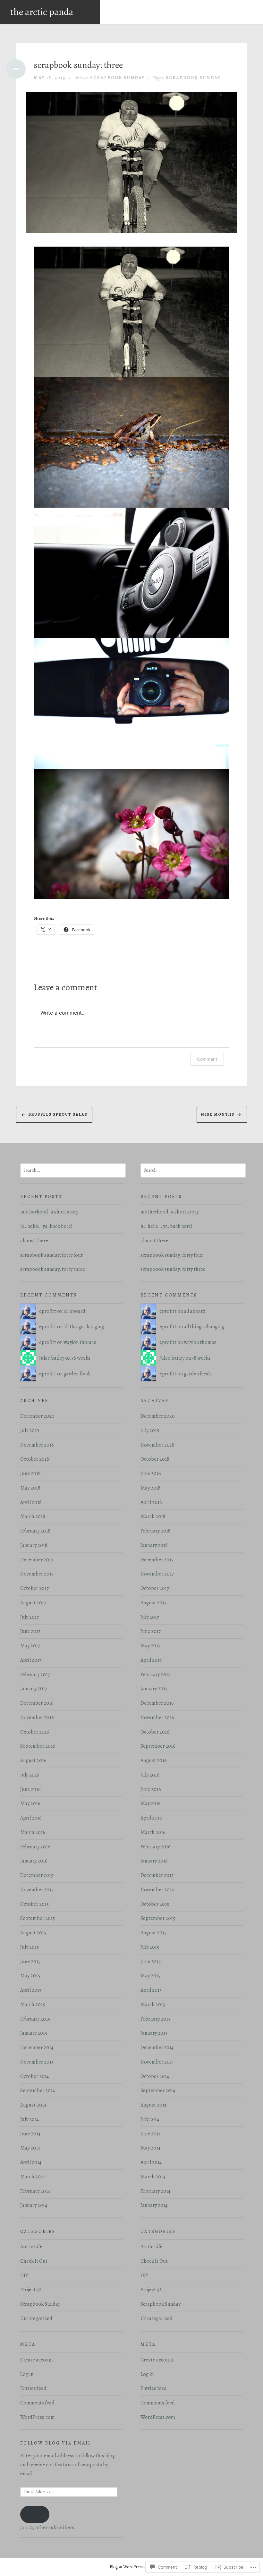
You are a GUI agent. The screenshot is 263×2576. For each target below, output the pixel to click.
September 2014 (38, 2090)
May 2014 (30, 2148)
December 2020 (37, 1416)
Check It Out (34, 2261)
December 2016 (37, 1703)
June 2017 (30, 1631)
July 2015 (30, 1947)
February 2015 (35, 2019)
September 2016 (38, 1746)
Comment (207, 1059)
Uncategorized (36, 2318)
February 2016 (35, 1847)
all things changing (84, 1327)
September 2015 (38, 1918)
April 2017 (31, 1660)
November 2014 (37, 2062)
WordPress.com (38, 2417)
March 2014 (33, 2177)
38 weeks (81, 1358)
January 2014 (34, 2205)
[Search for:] (73, 1170)
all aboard (74, 1311)
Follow (35, 2514)
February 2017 (35, 1675)
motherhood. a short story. (50, 1212)
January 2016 (34, 1861)
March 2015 (33, 2005)
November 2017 (37, 1574)
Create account (37, 2360)
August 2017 (33, 1603)
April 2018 (31, 1502)
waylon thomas (80, 1342)
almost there (34, 1241)
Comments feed (37, 2403)
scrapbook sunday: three (78, 65)
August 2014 (33, 2105)
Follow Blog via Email (56, 2443)
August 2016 (33, 1761)
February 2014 (35, 2191)
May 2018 (30, 1488)
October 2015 (34, 1904)
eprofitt (48, 1311)
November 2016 (37, 1718)
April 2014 (31, 2162)
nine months (218, 1114)
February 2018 (35, 1531)
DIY (24, 2276)
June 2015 (30, 1962)
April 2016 (31, 1818)
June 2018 (30, 1474)
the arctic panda (42, 12)
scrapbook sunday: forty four (51, 1255)
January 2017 (34, 1689)
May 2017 (30, 1646)
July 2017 (30, 1617)
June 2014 (30, 2134)
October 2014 (34, 2076)
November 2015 (37, 1890)
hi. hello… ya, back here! (46, 1226)
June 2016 (30, 1789)
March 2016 (33, 1832)
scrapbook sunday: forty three (53, 1269)
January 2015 (34, 2033)
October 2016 (35, 1732)
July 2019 (30, 1431)
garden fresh (77, 1374)
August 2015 (33, 1933)
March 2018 (33, 1516)
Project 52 (31, 2290)
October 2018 (35, 1459)
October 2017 (34, 1588)
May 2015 (30, 1976)
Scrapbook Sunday (118, 78)
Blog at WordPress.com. (132, 2567)
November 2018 (37, 1445)
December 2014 (37, 2048)
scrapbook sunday (193, 78)
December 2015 (37, 1875)
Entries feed (33, 2388)
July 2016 (30, 1775)
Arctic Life (31, 2247)
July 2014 (30, 2119)
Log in (27, 2374)
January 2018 (34, 1545)
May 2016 (30, 1803)
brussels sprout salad (58, 1114)
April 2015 (31, 1990)
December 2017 (37, 1560)
